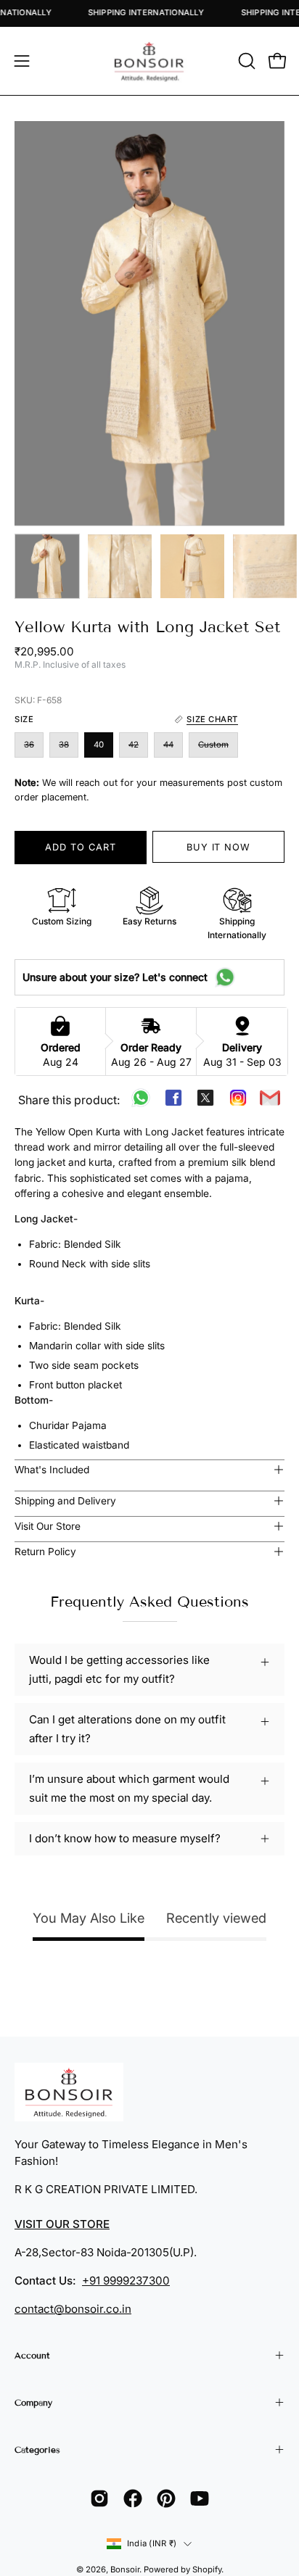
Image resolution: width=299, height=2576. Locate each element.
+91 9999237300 (126, 2281)
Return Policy (45, 1552)
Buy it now (219, 847)
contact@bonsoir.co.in (73, 2309)
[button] (245, 61)
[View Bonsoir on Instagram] (99, 2498)
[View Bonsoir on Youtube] (200, 2498)
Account (32, 2355)
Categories (37, 2449)
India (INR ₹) (152, 2543)
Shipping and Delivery (65, 1501)
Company (33, 2402)
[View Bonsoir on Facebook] (133, 2498)
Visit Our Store (48, 1526)
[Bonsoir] (149, 61)
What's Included (52, 1470)
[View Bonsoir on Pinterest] (166, 2498)
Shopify (207, 2569)
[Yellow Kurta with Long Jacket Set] (47, 566)
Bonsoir (125, 2569)
